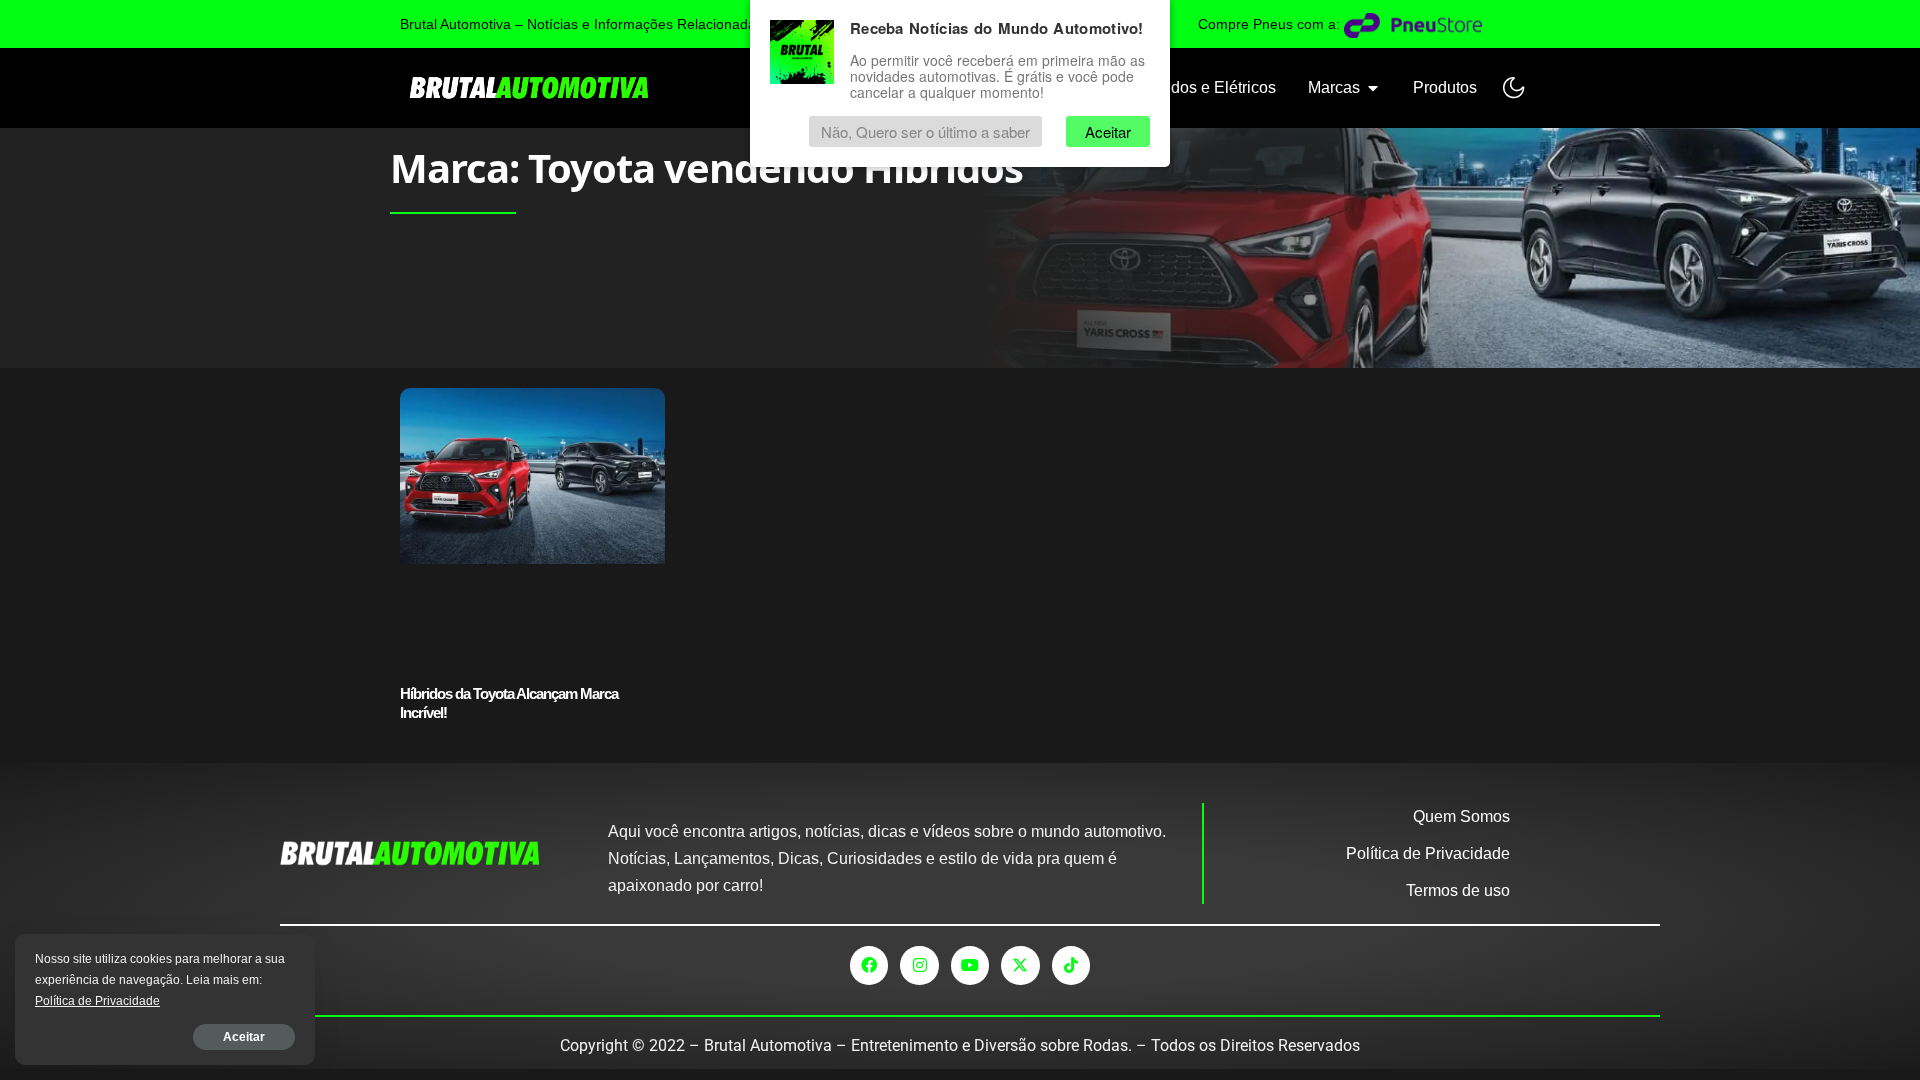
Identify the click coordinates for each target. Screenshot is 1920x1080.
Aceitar (244, 1037)
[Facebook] (869, 965)
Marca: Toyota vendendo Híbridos (706, 167)
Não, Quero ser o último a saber (925, 131)
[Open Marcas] (1373, 88)
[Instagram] (919, 965)
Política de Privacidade (97, 1001)
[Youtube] (970, 965)
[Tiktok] (1071, 965)
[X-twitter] (1020, 965)
